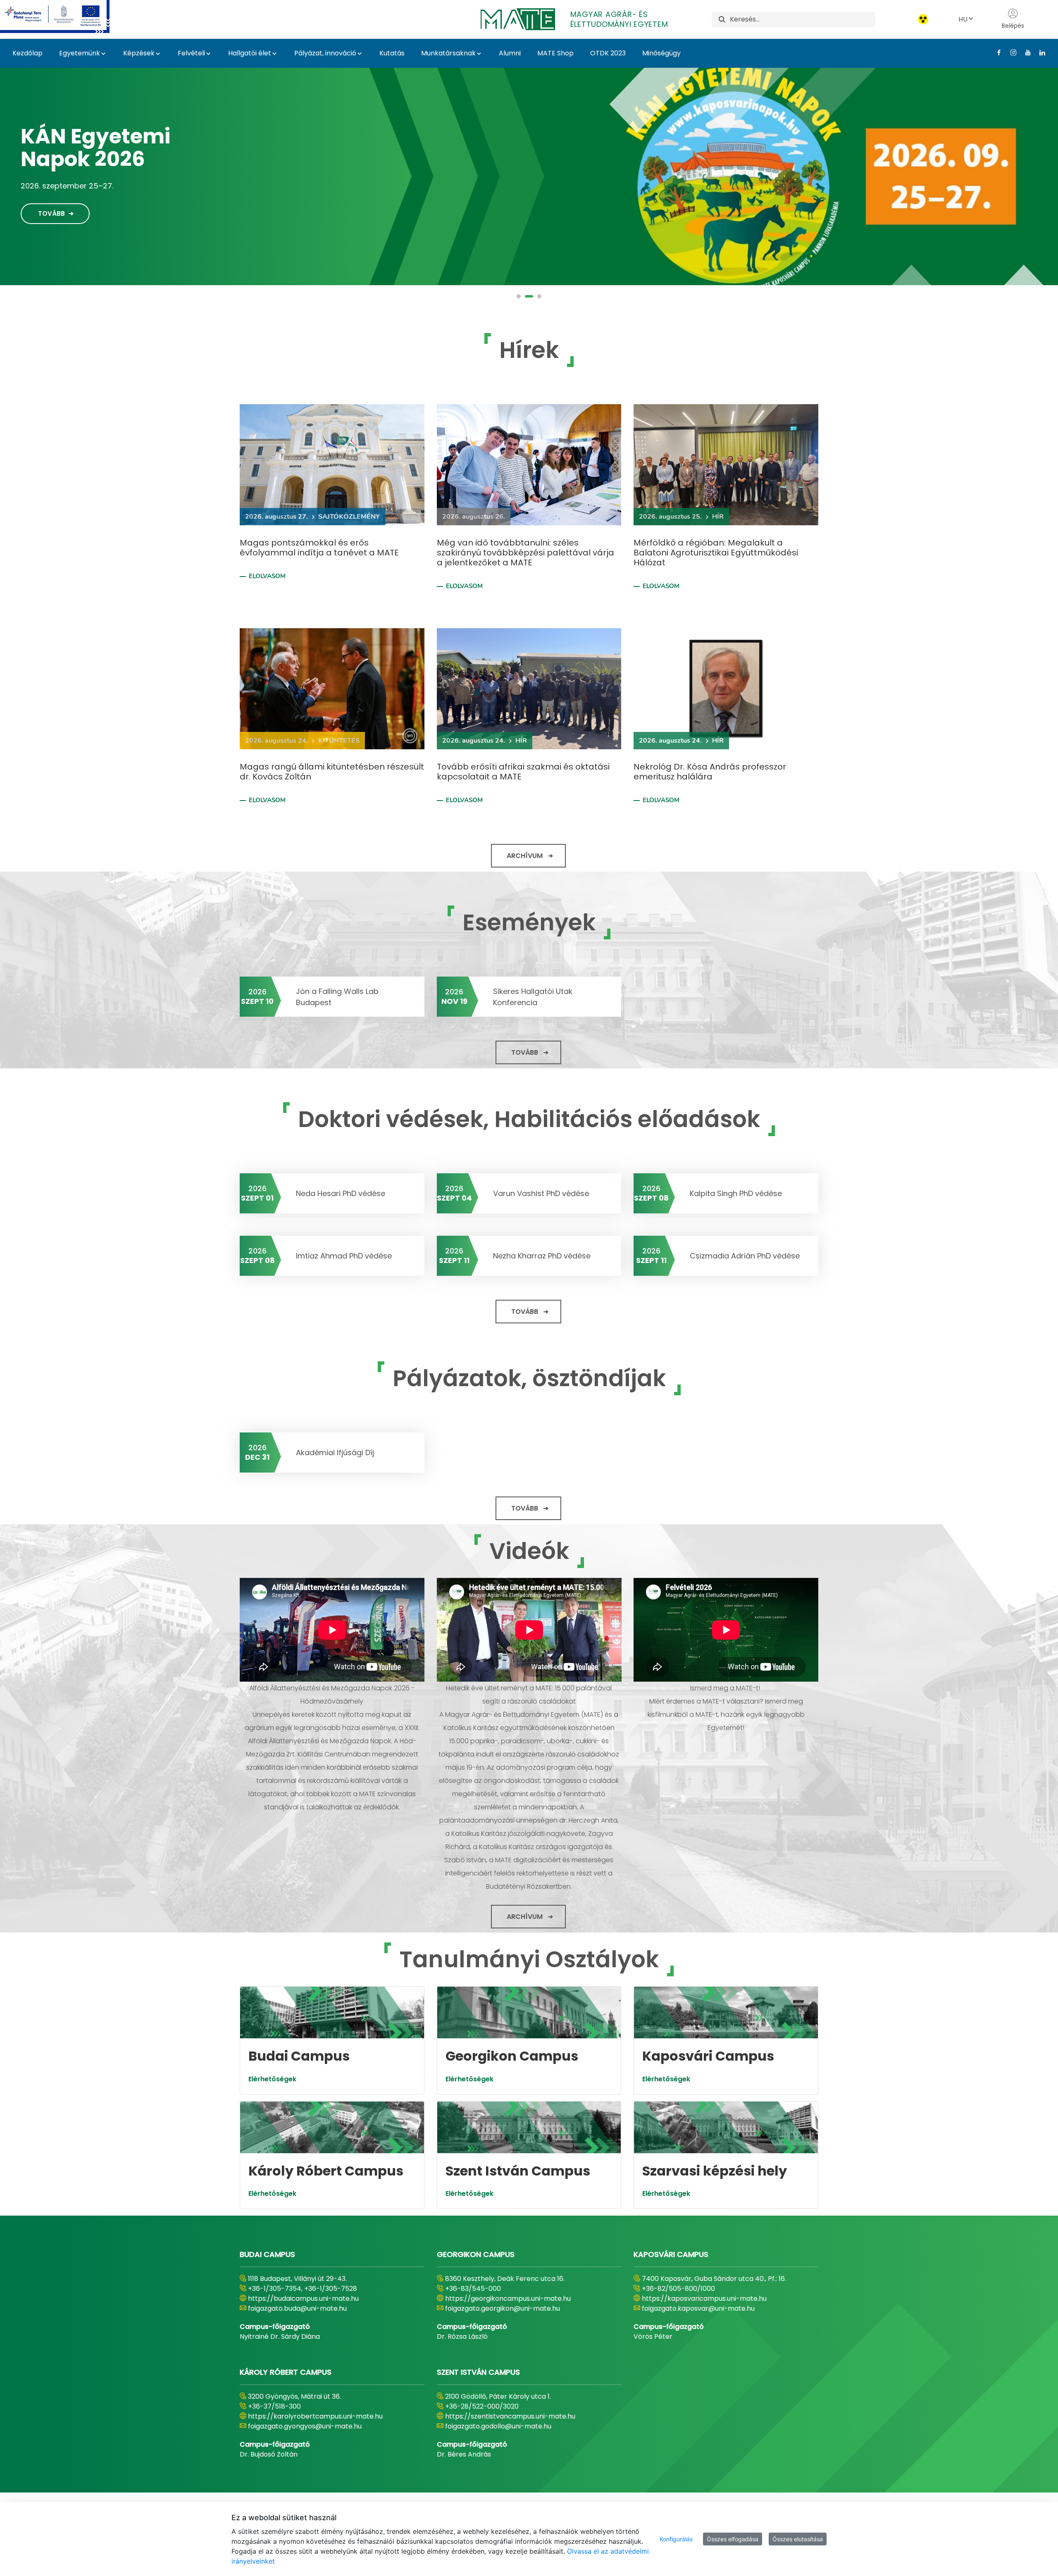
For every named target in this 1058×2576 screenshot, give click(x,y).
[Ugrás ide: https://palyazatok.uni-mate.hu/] (65, 17)
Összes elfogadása (733, 2539)
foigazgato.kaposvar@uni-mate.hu (698, 2308)
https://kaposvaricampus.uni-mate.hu (704, 2298)
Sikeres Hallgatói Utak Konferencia (533, 997)
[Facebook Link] (996, 52)
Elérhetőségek (272, 2079)
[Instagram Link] (1010, 52)
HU (963, 19)
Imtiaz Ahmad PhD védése (344, 1256)
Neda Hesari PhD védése (341, 1193)
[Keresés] (722, 19)
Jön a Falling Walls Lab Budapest (337, 997)
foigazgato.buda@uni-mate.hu (297, 2308)
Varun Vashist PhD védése (541, 1193)
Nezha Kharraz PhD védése (542, 1256)
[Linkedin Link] (1039, 52)
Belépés (1013, 26)
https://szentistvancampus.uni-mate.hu (510, 2416)
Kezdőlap (27, 53)
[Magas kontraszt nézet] (923, 19)
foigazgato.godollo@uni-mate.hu (498, 2426)
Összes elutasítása (798, 2539)
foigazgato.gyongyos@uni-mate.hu (305, 2426)
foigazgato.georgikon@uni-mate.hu (503, 2308)
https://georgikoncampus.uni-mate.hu (508, 2298)
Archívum (525, 856)
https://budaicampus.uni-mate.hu (303, 2298)
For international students (109, 153)
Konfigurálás (676, 2539)
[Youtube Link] (1025, 52)
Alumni (510, 53)
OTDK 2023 (608, 53)
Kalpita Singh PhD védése (736, 1193)
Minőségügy (661, 53)
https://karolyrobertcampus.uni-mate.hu (315, 2416)
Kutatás (392, 53)
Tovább (51, 208)
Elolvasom (267, 576)
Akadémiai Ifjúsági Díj (335, 1452)
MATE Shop (555, 53)
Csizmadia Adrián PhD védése (745, 1256)
